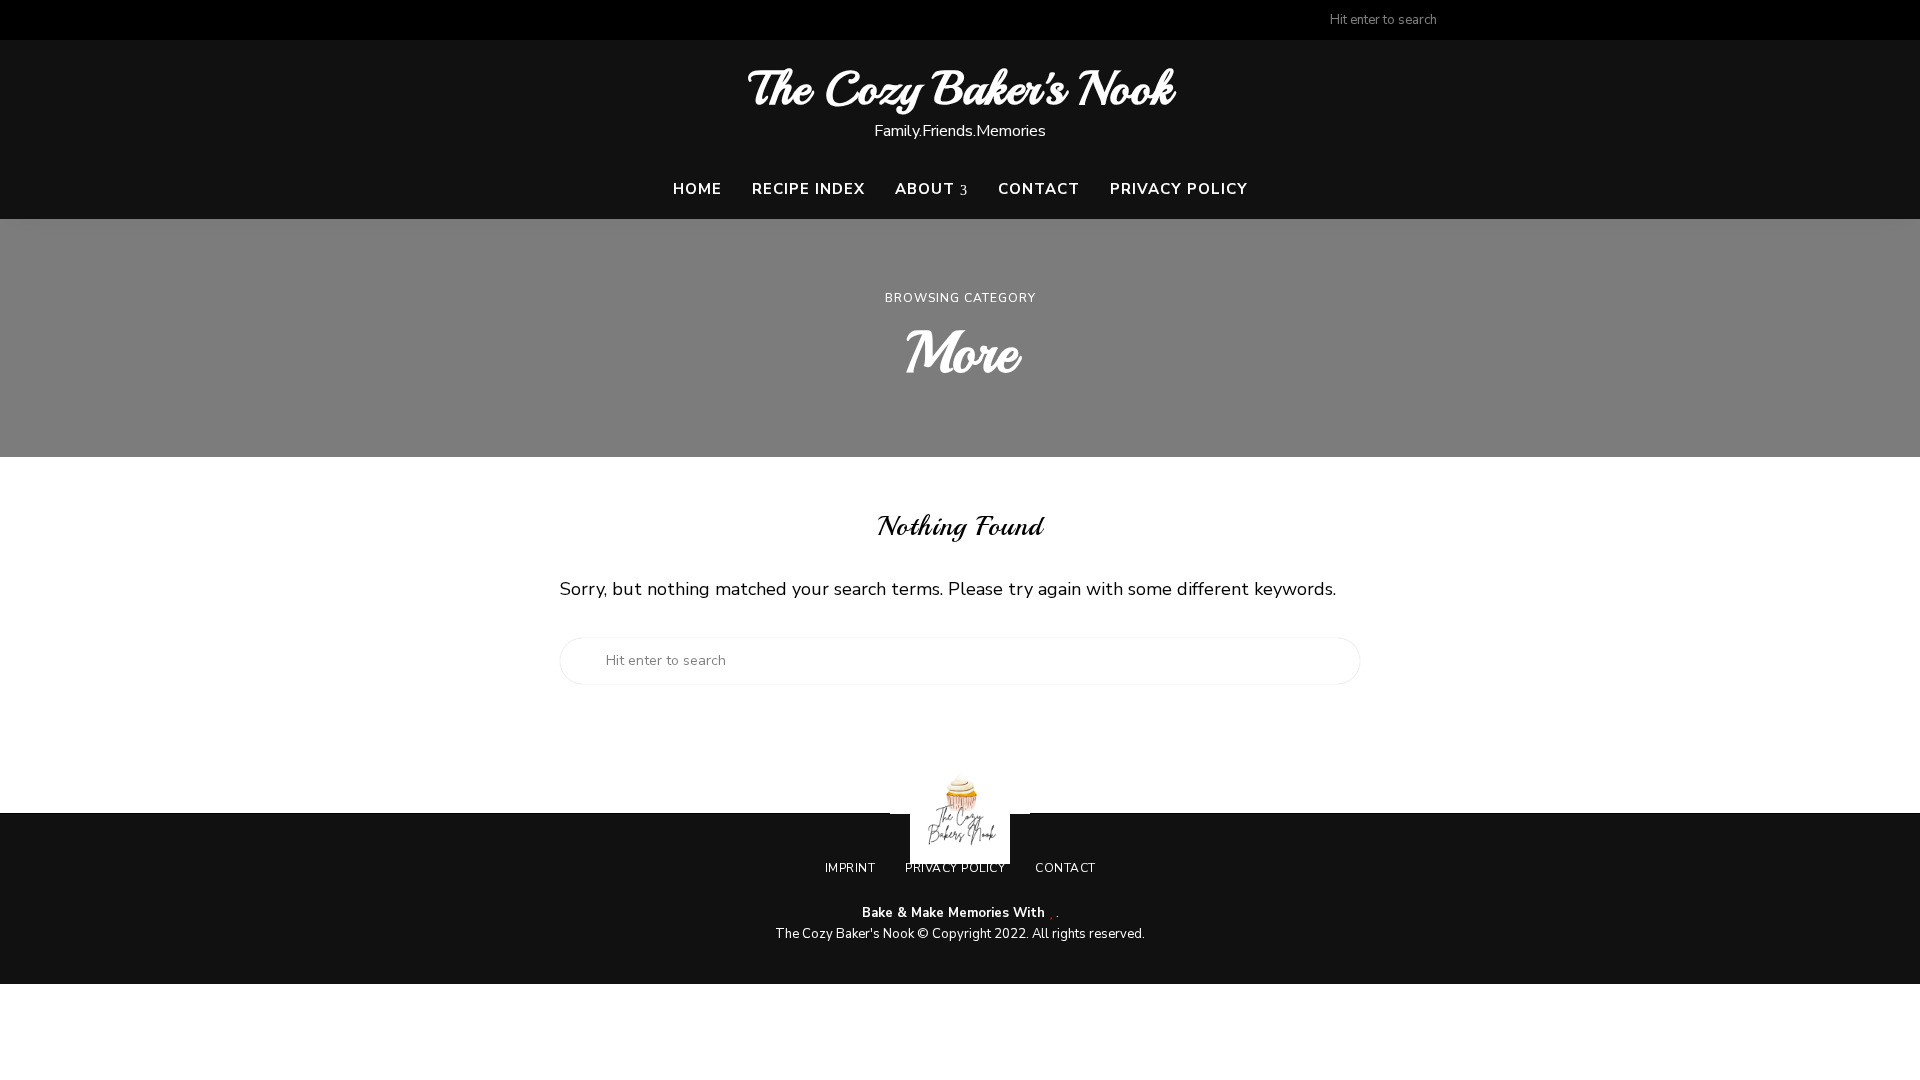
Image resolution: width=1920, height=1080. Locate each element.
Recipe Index (808, 189)
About (925, 189)
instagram (1562, 20)
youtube (1642, 20)
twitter (1522, 20)
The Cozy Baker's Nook (960, 89)
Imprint (850, 868)
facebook (1482, 20)
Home (697, 189)
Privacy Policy (1179, 189)
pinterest (1602, 20)
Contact (1039, 189)
